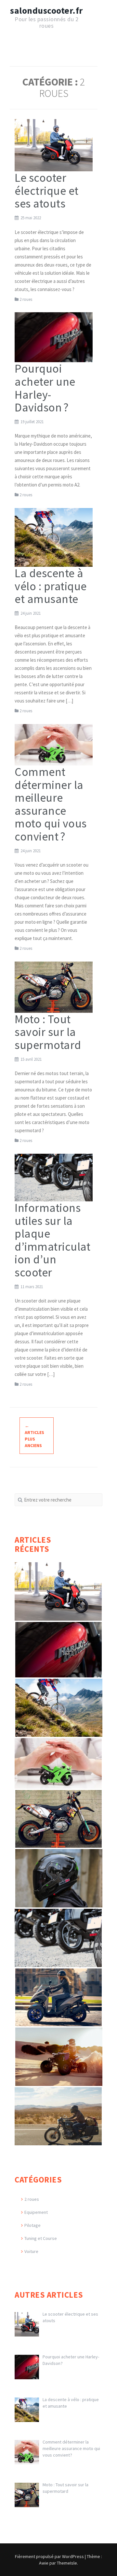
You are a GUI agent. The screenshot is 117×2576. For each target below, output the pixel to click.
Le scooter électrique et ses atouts (47, 191)
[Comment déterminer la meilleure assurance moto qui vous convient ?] (54, 744)
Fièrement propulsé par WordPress (49, 2556)
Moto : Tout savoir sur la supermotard (48, 1032)
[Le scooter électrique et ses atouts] (54, 145)
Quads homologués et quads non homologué (56, 2043)
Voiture (31, 2251)
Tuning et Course (41, 2238)
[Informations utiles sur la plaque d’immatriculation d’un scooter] (54, 1177)
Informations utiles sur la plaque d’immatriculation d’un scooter (52, 1240)
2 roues (26, 299)
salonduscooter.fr (46, 10)
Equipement (36, 2212)
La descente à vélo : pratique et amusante (51, 586)
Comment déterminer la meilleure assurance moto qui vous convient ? (51, 804)
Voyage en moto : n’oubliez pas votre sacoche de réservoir (54, 2105)
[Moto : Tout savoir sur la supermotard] (54, 987)
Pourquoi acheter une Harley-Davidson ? (45, 388)
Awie (44, 2563)
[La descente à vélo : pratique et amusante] (54, 537)
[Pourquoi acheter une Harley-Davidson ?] (54, 337)
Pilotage (32, 2225)
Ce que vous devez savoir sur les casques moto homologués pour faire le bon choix (60, 1870)
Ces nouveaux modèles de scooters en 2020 (59, 1983)
